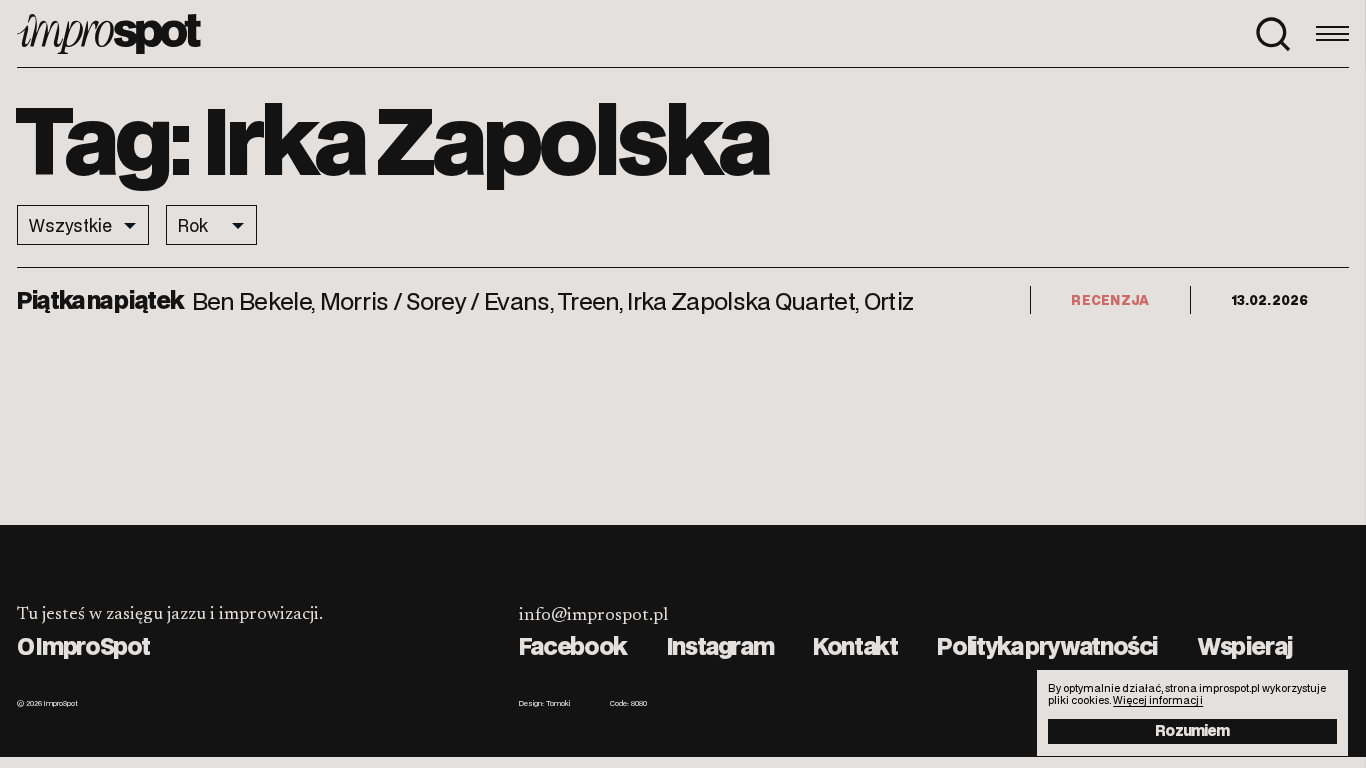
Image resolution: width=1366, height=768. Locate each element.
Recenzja (1110, 299)
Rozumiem (1192, 730)
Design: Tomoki (544, 703)
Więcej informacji (1158, 700)
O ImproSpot (83, 646)
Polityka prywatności (1047, 646)
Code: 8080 (628, 703)
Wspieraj (1244, 646)
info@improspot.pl (593, 616)
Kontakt (855, 646)
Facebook (573, 646)
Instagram (720, 646)
